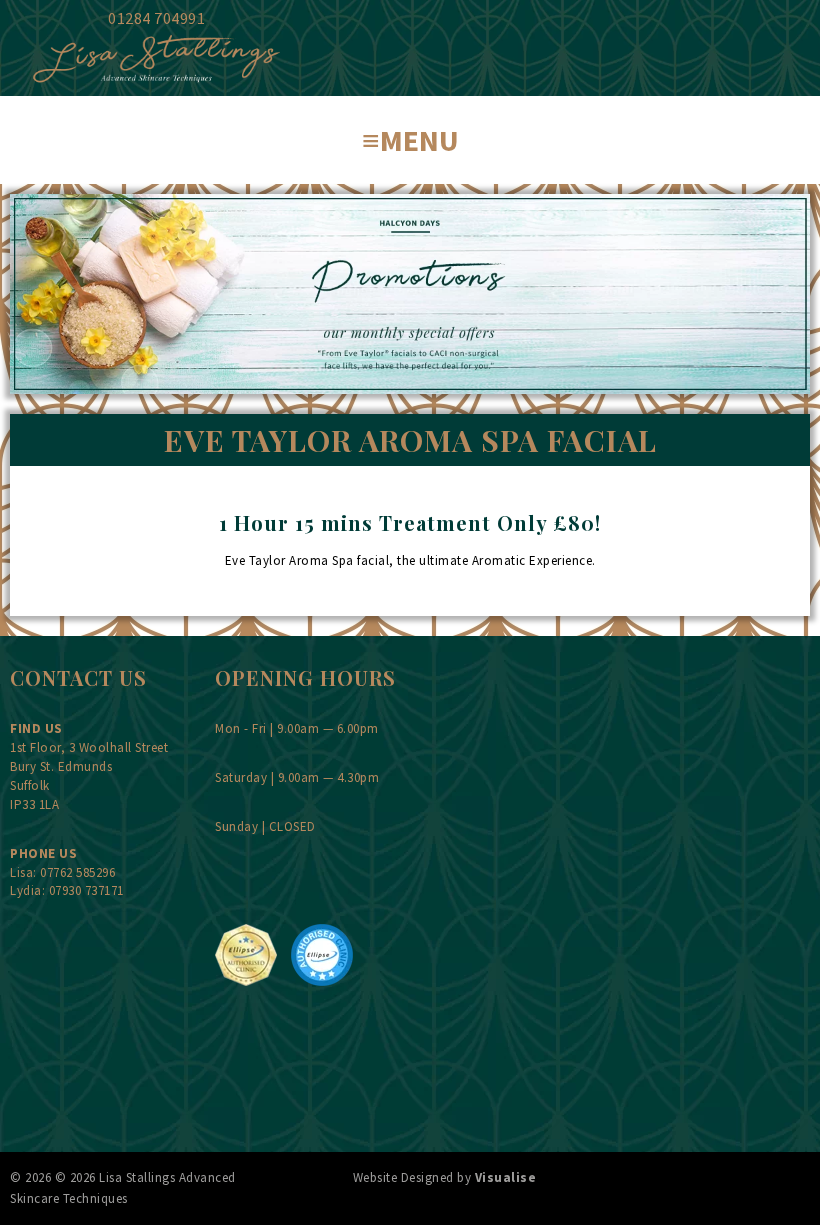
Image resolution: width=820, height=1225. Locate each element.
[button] (410, 140)
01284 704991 (156, 18)
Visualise (506, 1177)
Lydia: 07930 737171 (67, 890)
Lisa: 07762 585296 (62, 872)
